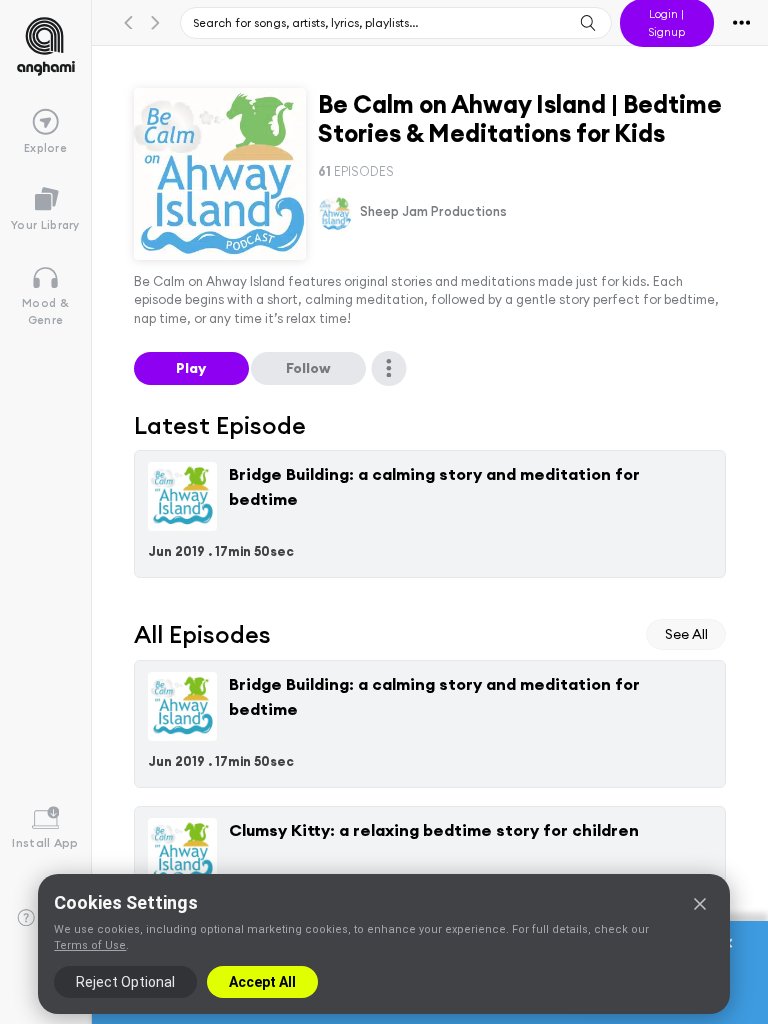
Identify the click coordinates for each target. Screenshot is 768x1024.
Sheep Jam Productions (433, 211)
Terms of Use (90, 945)
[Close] (700, 904)
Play (191, 368)
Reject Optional (125, 982)
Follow (308, 368)
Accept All (262, 982)
